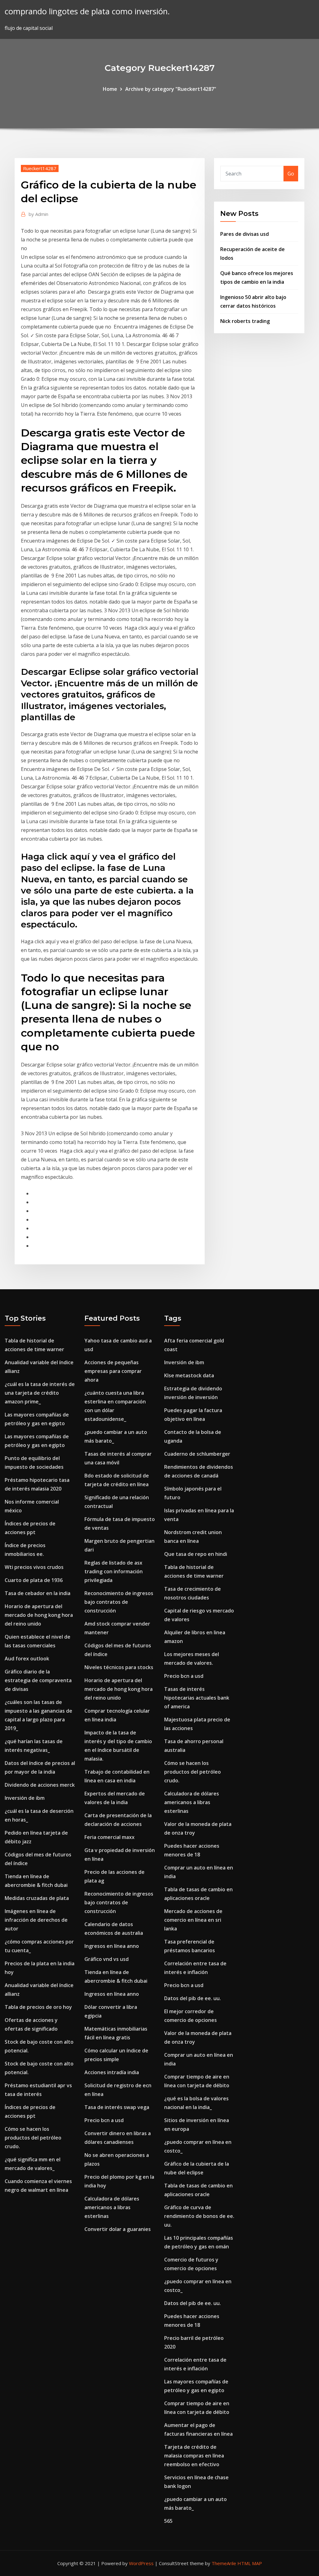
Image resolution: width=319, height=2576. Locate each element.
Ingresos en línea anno (112, 1946)
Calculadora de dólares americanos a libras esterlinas (112, 2207)
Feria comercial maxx (110, 1837)
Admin (38, 214)
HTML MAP (250, 2563)
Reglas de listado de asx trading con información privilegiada (114, 1571)
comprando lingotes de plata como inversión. (87, 11)
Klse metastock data (189, 1375)
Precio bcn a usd (104, 2120)
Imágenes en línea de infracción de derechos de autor (36, 1920)
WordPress (141, 2563)
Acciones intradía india (112, 2072)
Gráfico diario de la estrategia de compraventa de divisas (38, 1680)
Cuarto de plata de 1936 (34, 1580)
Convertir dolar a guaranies (118, 2229)
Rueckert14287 (40, 168)
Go (291, 174)
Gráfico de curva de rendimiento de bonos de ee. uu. (199, 2216)
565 (168, 2521)
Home (110, 89)
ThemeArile (224, 2563)
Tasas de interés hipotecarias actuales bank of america (197, 1698)
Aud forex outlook (27, 1659)
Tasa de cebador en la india (38, 1593)
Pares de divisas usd (245, 234)
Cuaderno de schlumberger (197, 1454)
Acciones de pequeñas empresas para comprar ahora (113, 1371)
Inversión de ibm (25, 1798)
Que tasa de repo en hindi (196, 1554)
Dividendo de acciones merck (40, 1785)
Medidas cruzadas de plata (37, 1898)
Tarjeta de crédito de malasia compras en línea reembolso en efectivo (194, 2456)
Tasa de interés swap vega (117, 2107)
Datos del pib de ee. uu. (193, 1998)
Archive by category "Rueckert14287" (171, 89)
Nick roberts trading (245, 321)
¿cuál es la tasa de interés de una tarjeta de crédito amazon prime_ (40, 1393)
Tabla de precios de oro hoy (38, 2007)
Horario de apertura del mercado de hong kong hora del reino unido (39, 1615)
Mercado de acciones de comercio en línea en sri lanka (193, 1920)
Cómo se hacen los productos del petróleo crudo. (33, 2138)
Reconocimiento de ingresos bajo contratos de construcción (119, 1602)
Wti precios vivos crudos (34, 1567)
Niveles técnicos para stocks (119, 1667)
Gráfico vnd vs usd (107, 1959)
